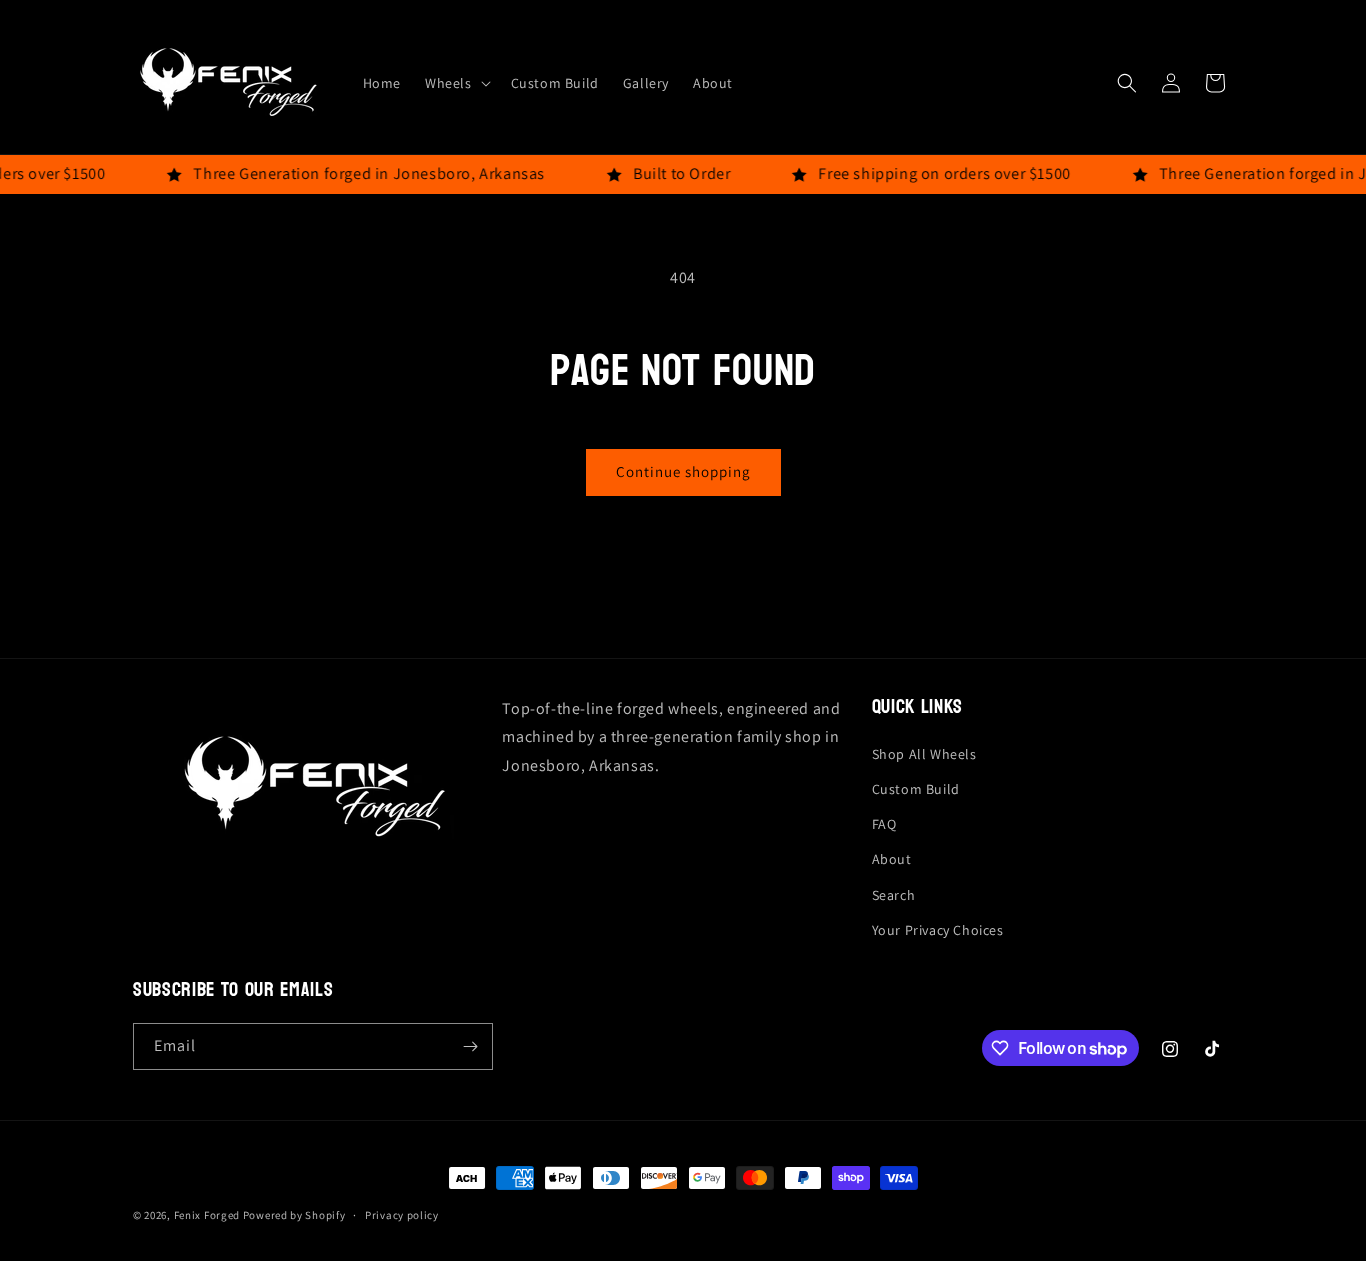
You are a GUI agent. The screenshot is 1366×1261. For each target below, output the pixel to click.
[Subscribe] (470, 1046)
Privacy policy (402, 1215)
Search (894, 895)
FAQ (884, 824)
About (892, 859)
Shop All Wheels (924, 754)
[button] (456, 83)
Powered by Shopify (294, 1215)
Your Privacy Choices (938, 930)
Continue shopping (683, 471)
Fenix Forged (207, 1215)
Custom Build (916, 789)
